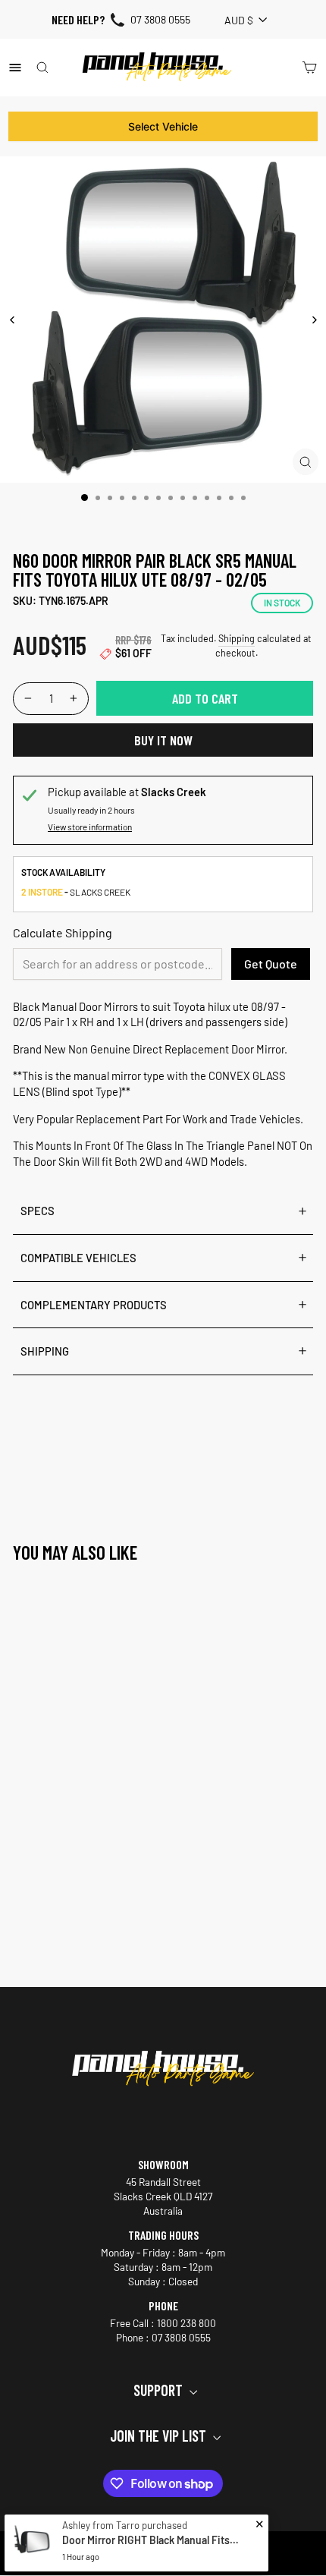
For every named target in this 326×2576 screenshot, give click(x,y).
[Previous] (13, 320)
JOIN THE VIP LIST (160, 2436)
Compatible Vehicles (78, 1258)
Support (160, 2390)
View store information (90, 827)
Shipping (237, 638)
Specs (38, 1211)
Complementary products (94, 1305)
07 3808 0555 (160, 19)
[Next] (313, 320)
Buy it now (163, 740)
